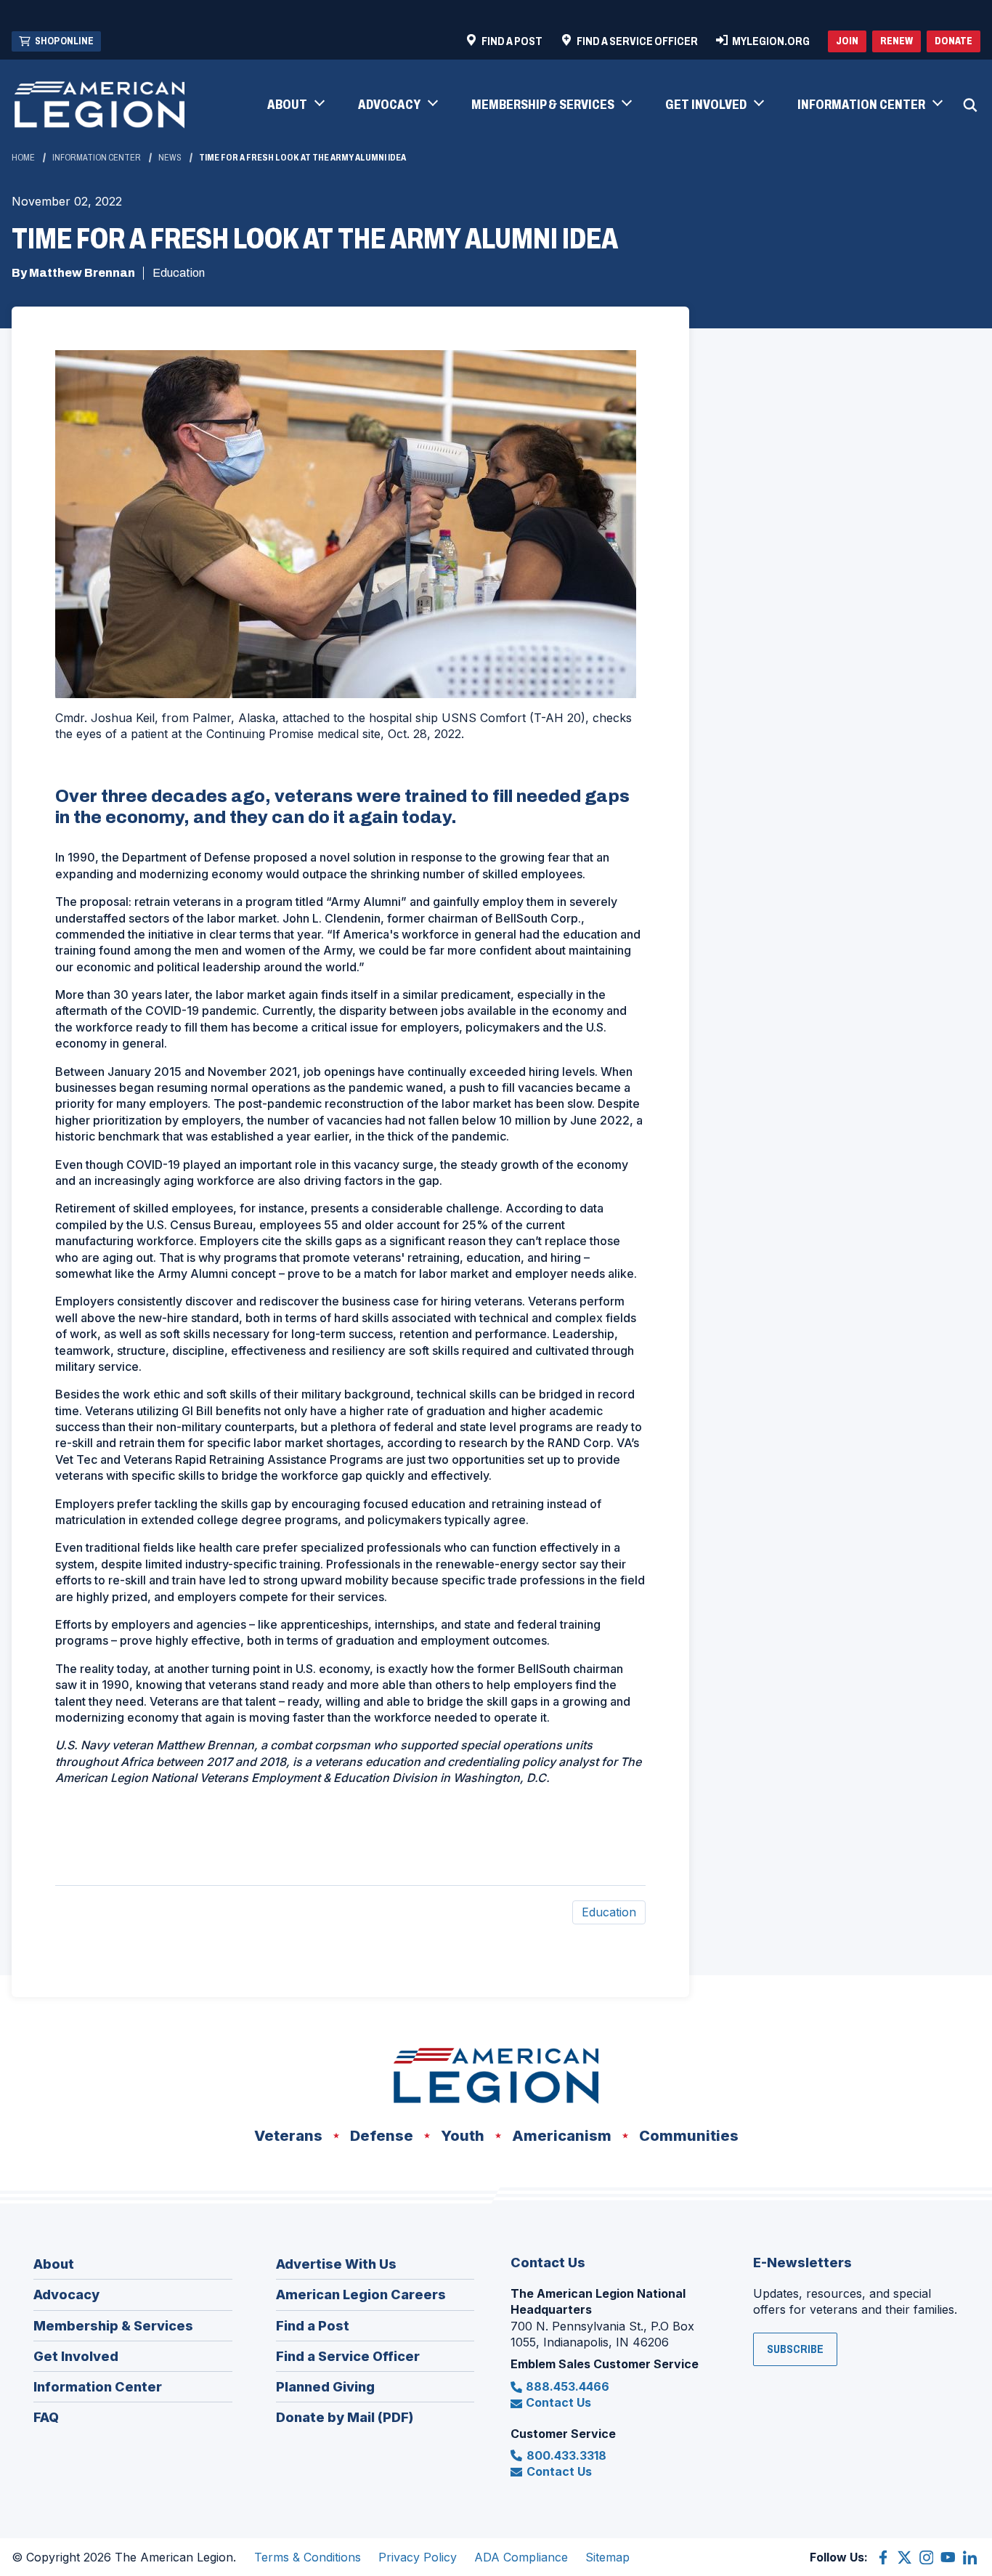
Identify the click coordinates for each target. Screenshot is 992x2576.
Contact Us (558, 2402)
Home (23, 158)
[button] (295, 105)
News (170, 158)
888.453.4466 (568, 2386)
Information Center (97, 158)
